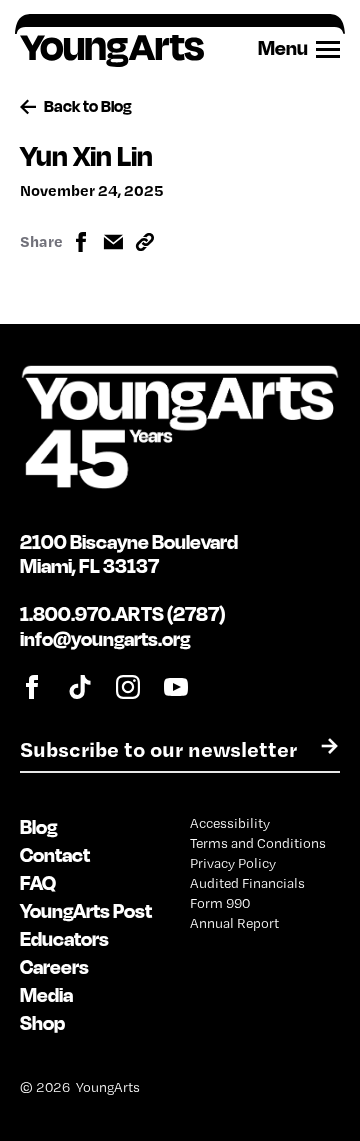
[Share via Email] (113, 242)
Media (46, 994)
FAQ (38, 882)
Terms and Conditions (258, 843)
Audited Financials (247, 883)
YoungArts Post (86, 910)
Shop (42, 1022)
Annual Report (234, 923)
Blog (38, 826)
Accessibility (230, 823)
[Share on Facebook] (81, 242)
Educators (64, 938)
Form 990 (220, 903)
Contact (55, 854)
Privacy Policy (233, 863)
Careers (54, 966)
